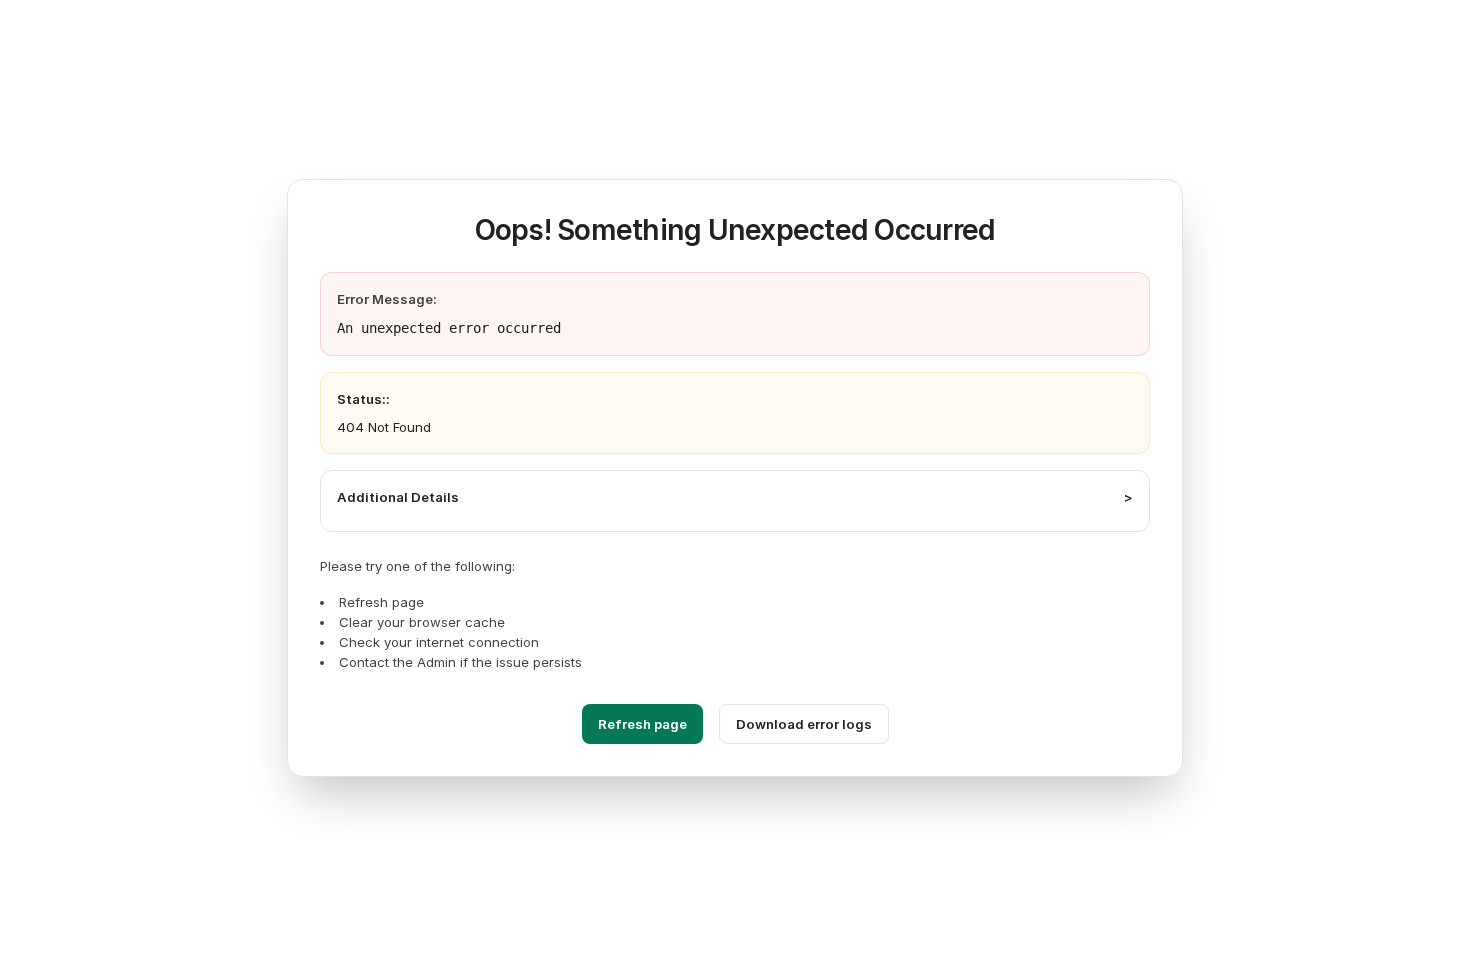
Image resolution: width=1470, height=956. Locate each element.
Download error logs (804, 724)
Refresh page (642, 724)
